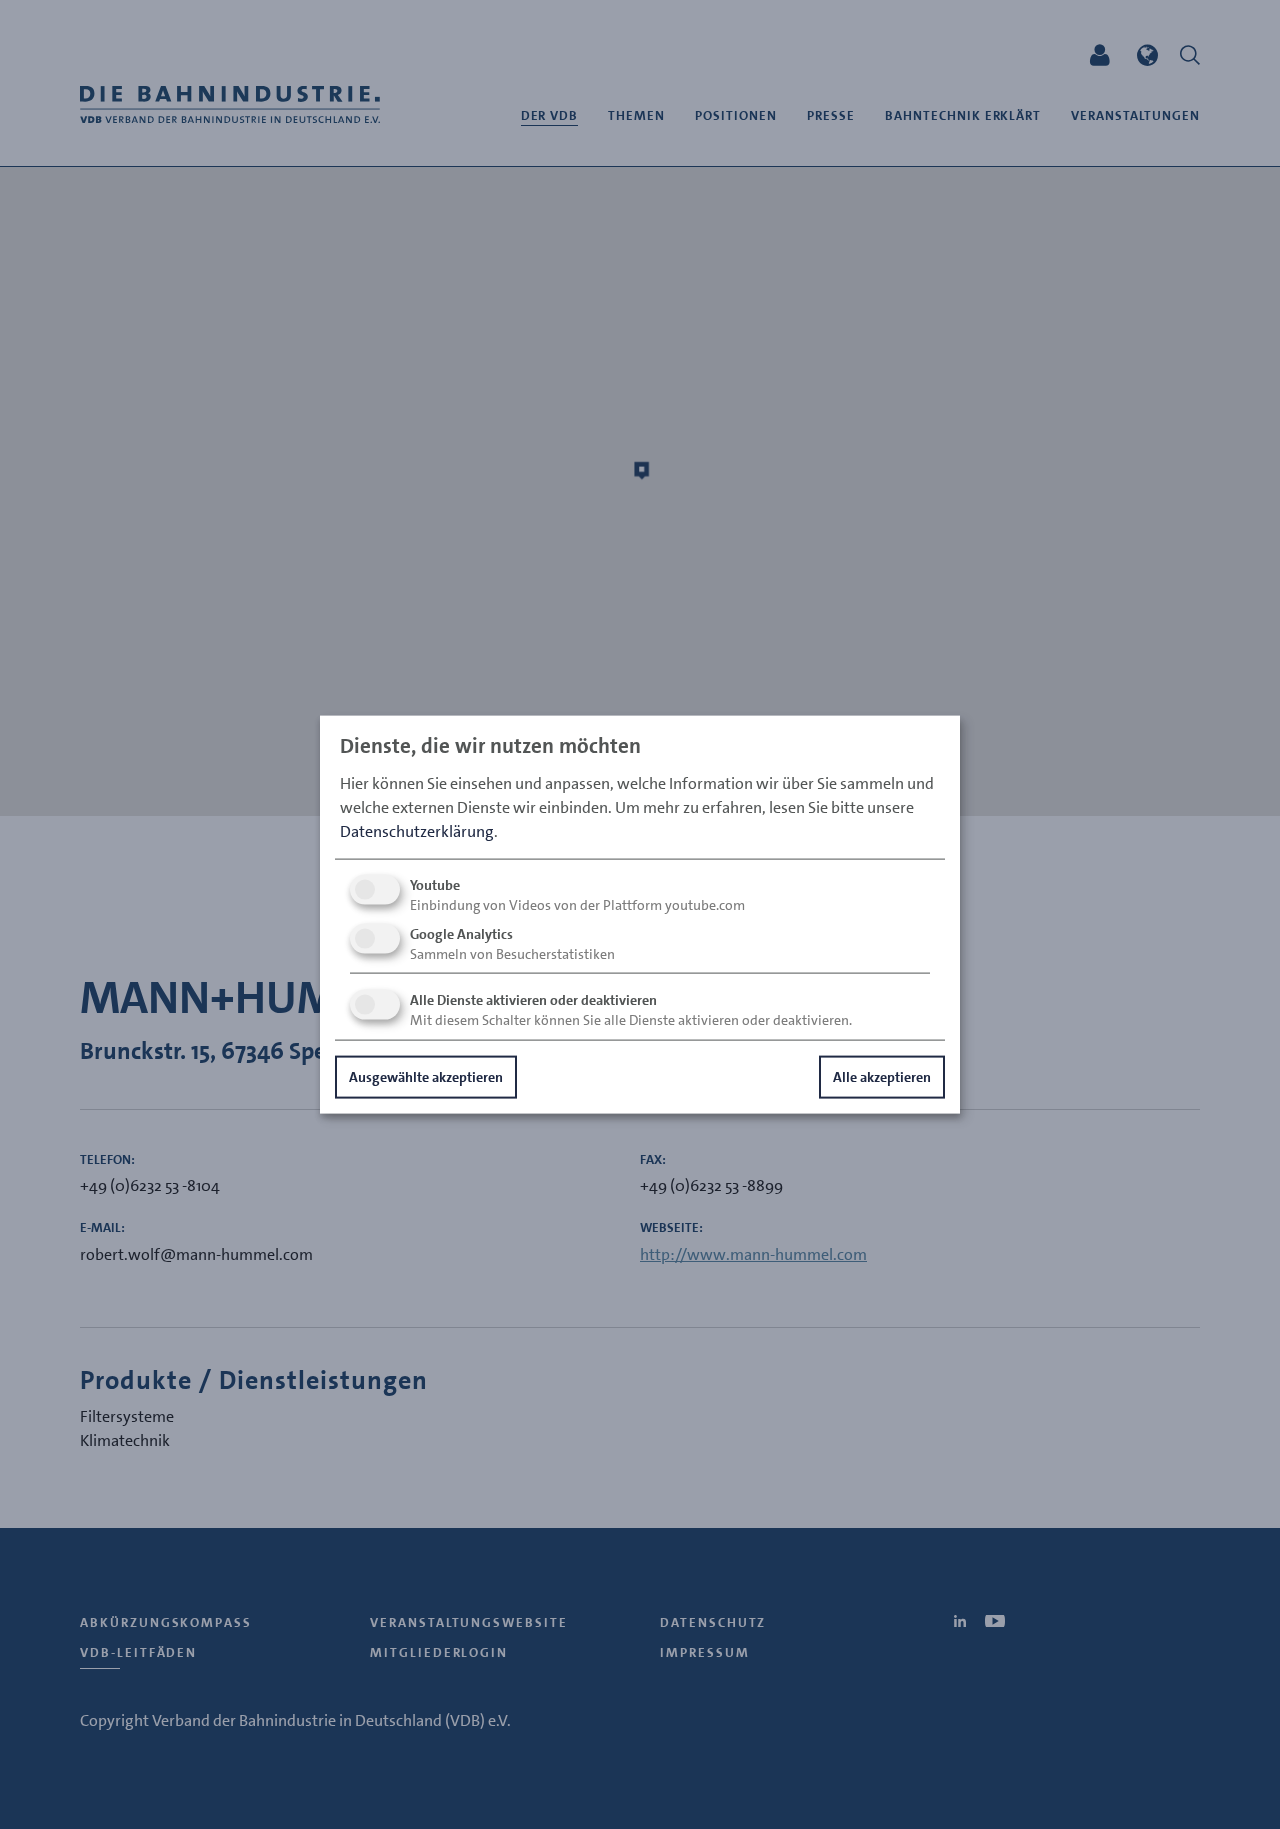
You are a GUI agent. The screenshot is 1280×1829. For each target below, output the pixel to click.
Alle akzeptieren (882, 1076)
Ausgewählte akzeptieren (426, 1076)
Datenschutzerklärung (417, 830)
